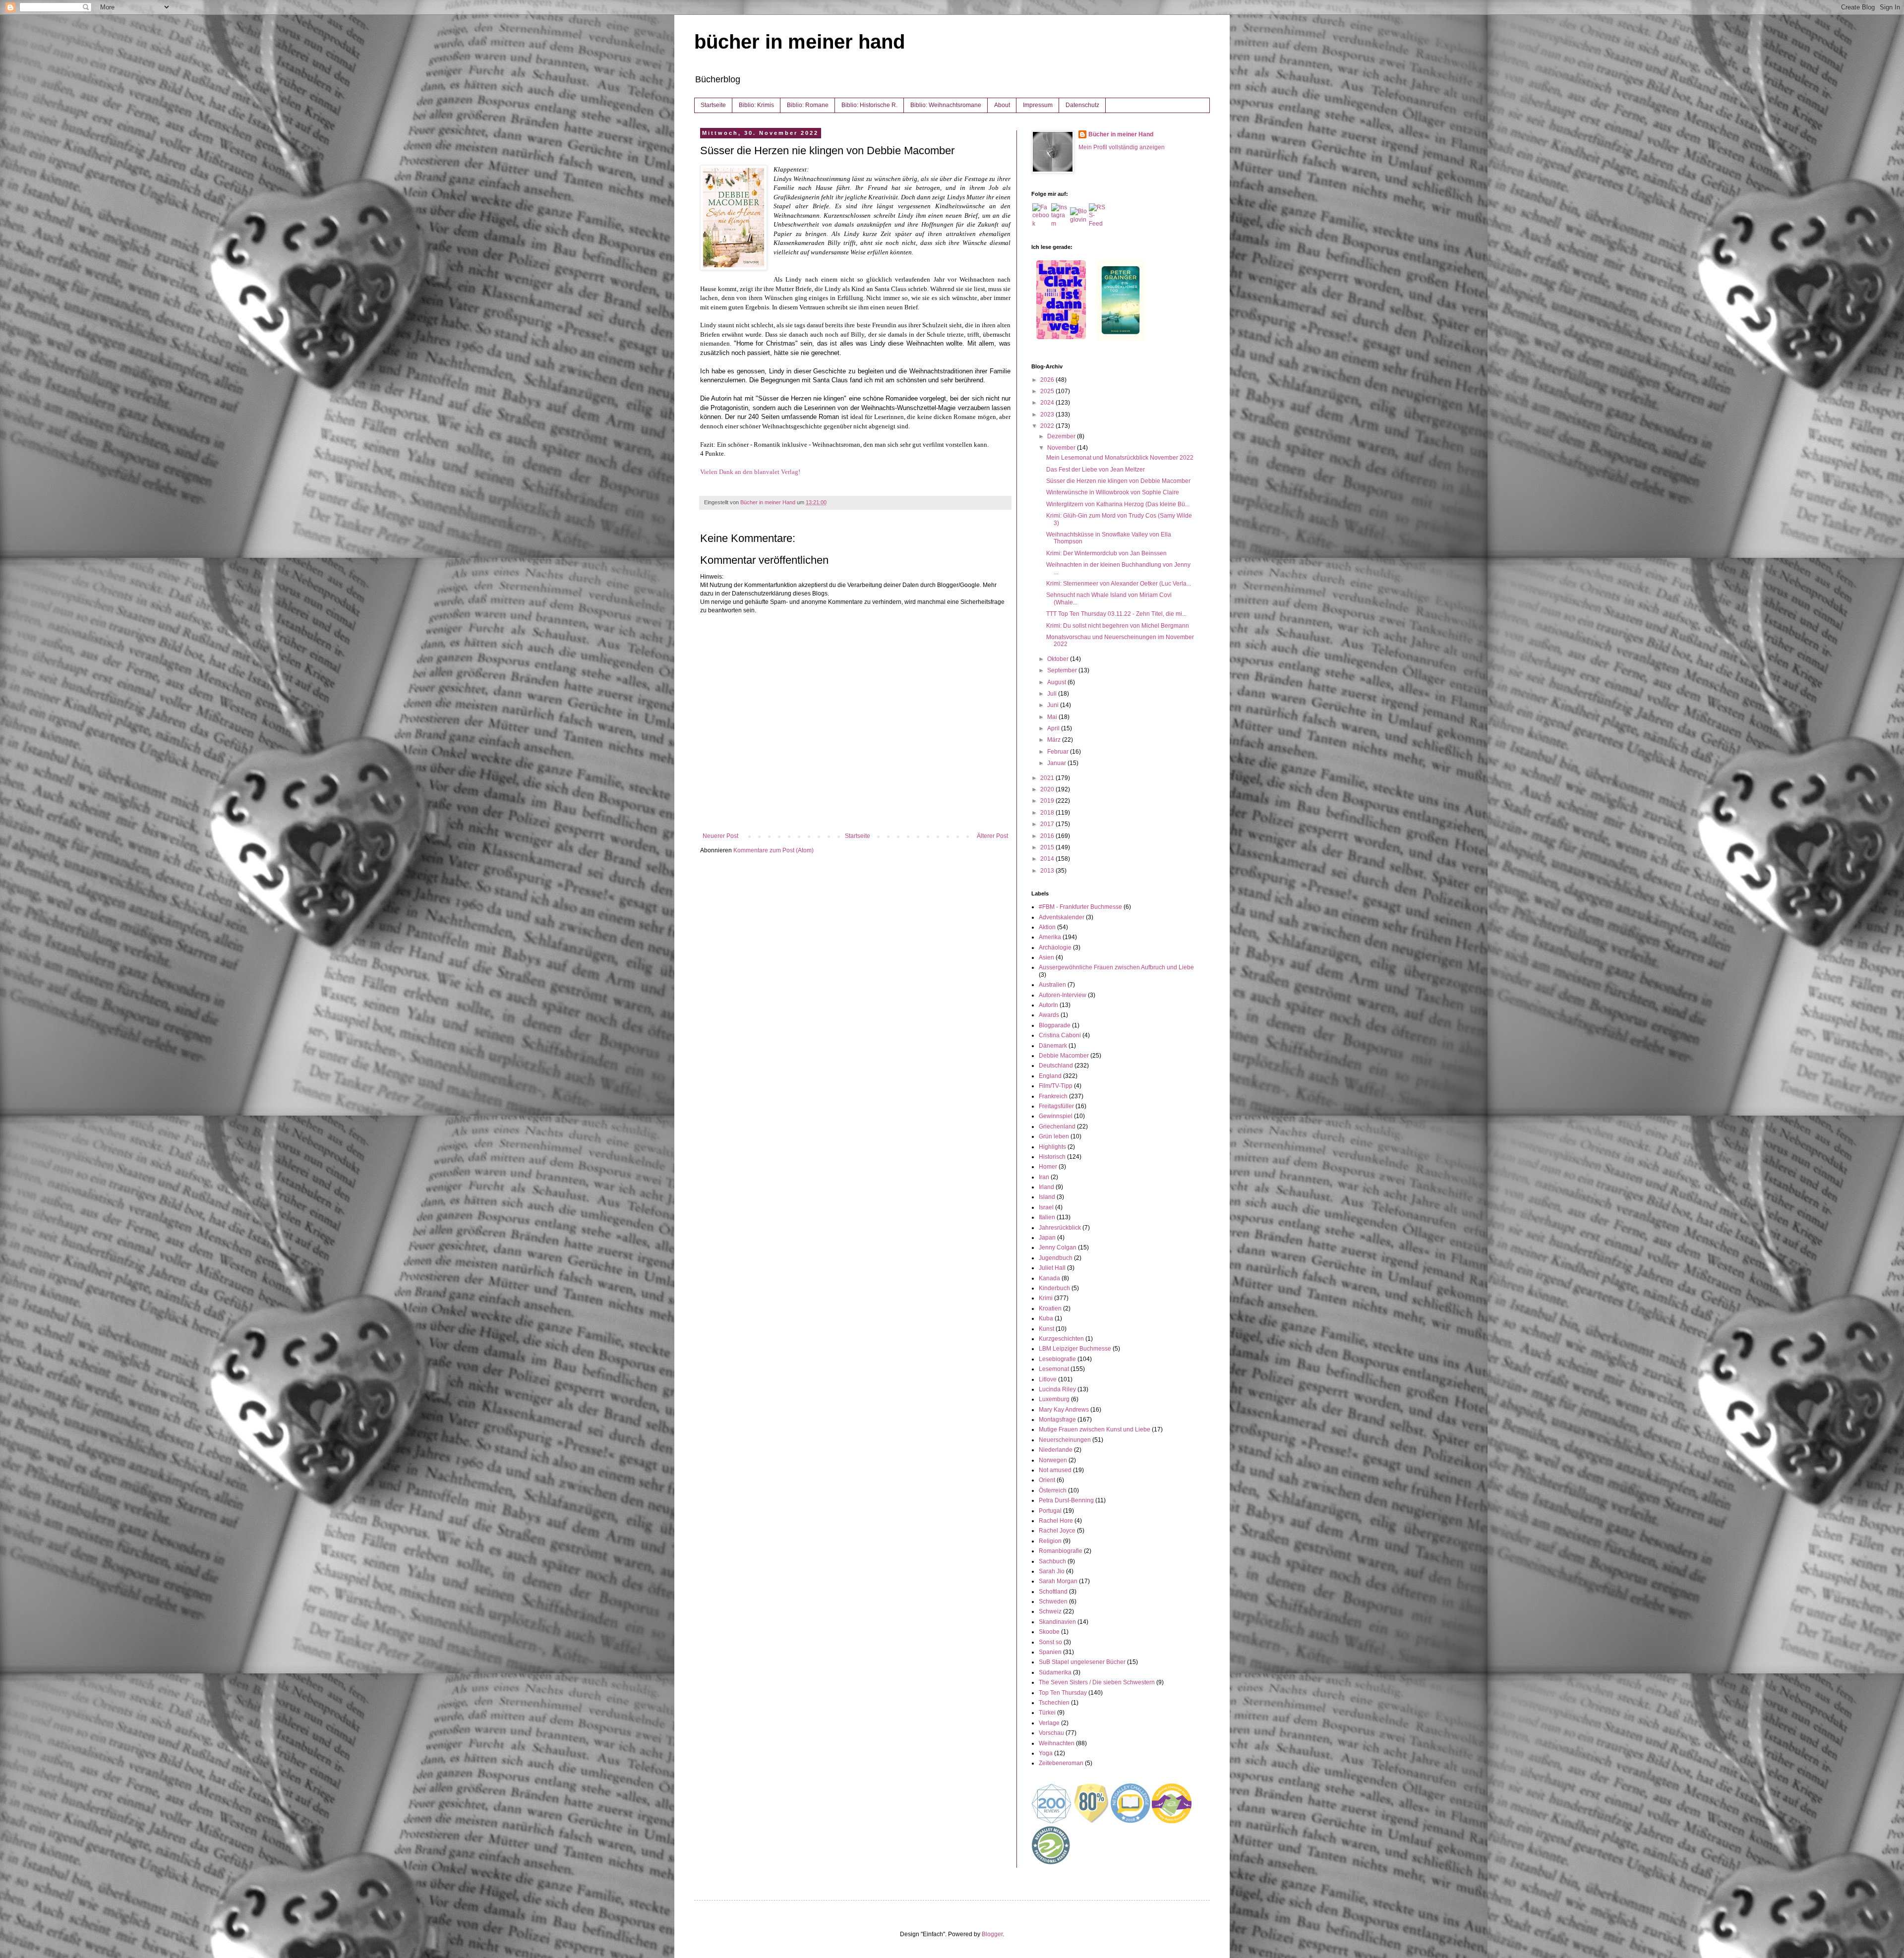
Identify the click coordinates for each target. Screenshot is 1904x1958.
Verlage (1049, 1723)
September (1063, 670)
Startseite (713, 105)
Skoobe (1049, 1632)
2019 (1048, 801)
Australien (1052, 985)
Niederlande (1056, 1450)
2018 (1048, 813)
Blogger (992, 1934)
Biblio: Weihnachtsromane (946, 105)
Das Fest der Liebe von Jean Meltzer (1096, 470)
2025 (1048, 391)
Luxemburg (1054, 1399)
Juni (1054, 705)
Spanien (1050, 1652)
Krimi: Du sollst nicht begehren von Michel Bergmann (1118, 626)
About (1002, 105)
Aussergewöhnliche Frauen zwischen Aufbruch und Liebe (1116, 967)
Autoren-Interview (1063, 995)
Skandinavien (1057, 1622)
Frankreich (1053, 1096)
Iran (1044, 1177)
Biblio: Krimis (756, 105)
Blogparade (1055, 1025)
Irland (1046, 1187)
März (1055, 740)
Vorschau (1051, 1733)
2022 (1048, 426)
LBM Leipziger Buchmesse (1075, 1349)
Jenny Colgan (1058, 1247)
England (1050, 1076)
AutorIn (1048, 1005)
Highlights (1052, 1147)
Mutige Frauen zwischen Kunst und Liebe (1095, 1429)
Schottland (1053, 1592)
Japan (1047, 1238)
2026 (1048, 380)
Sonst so (1050, 1642)
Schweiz (1050, 1611)
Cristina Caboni (1060, 1035)
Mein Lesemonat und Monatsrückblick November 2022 (1120, 458)
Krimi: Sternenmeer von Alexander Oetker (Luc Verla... (1119, 584)
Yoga (1046, 1753)
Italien (1047, 1217)
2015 (1048, 847)
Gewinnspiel (1056, 1116)
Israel (1046, 1207)
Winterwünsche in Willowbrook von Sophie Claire (1113, 492)
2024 (1048, 403)
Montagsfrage (1057, 1420)
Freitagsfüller (1056, 1106)
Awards (1049, 1015)
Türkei (1047, 1713)
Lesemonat (1054, 1369)
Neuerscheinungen (1065, 1440)
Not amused (1055, 1470)
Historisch (1052, 1157)
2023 (1048, 415)
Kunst (1046, 1329)
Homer (1048, 1167)
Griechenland (1057, 1127)
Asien (1046, 957)
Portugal (1050, 1511)
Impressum (1038, 105)
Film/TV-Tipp (1056, 1086)
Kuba (1046, 1318)
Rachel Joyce (1057, 1531)
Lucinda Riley (1057, 1389)
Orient (1047, 1480)
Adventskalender (1062, 917)
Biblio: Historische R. (869, 105)
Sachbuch (1052, 1561)
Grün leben (1054, 1136)
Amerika (1050, 937)
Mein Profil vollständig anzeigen (1122, 147)
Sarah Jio (1052, 1571)
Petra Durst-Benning (1066, 1500)
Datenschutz (1082, 105)
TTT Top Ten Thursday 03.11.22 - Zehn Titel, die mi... (1116, 614)
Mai (1053, 717)
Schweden (1053, 1602)
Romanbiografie (1061, 1551)
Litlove (1048, 1379)
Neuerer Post (720, 836)
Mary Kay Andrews (1064, 1410)
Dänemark (1053, 1046)
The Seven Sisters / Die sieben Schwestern (1097, 1682)
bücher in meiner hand (800, 42)
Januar (1057, 763)
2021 (1048, 778)
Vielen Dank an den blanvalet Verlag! (750, 472)
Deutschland (1056, 1066)
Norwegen (1053, 1460)
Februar (1059, 752)
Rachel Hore (1056, 1521)
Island (1047, 1197)
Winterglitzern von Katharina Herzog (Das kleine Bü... (1118, 504)
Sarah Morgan (1058, 1581)
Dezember (1062, 436)
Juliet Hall (1052, 1268)
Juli (1053, 694)
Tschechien (1054, 1703)
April (1054, 728)
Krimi (1046, 1298)
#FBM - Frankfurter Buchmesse (1080, 907)
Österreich (1053, 1490)
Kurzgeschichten (1061, 1339)
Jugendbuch (1056, 1258)
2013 (1048, 871)
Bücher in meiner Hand (1121, 134)
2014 (1048, 859)
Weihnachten (1057, 1743)
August (1057, 682)
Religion (1050, 1541)
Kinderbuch (1054, 1288)
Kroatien (1050, 1308)
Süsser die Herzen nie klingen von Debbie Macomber (1118, 481)
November (1062, 448)
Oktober (1059, 659)
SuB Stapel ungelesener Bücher (1082, 1662)
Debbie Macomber (1064, 1056)
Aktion (1047, 927)
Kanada (1049, 1278)
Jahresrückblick (1060, 1228)
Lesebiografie (1057, 1359)
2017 (1048, 824)
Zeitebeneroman (1061, 1763)
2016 (1048, 836)
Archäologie (1055, 948)
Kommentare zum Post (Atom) (773, 850)
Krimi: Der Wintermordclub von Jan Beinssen (1106, 553)
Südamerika (1055, 1672)
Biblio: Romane (808, 105)
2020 (1048, 789)
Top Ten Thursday (1063, 1693)
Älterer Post (992, 836)
